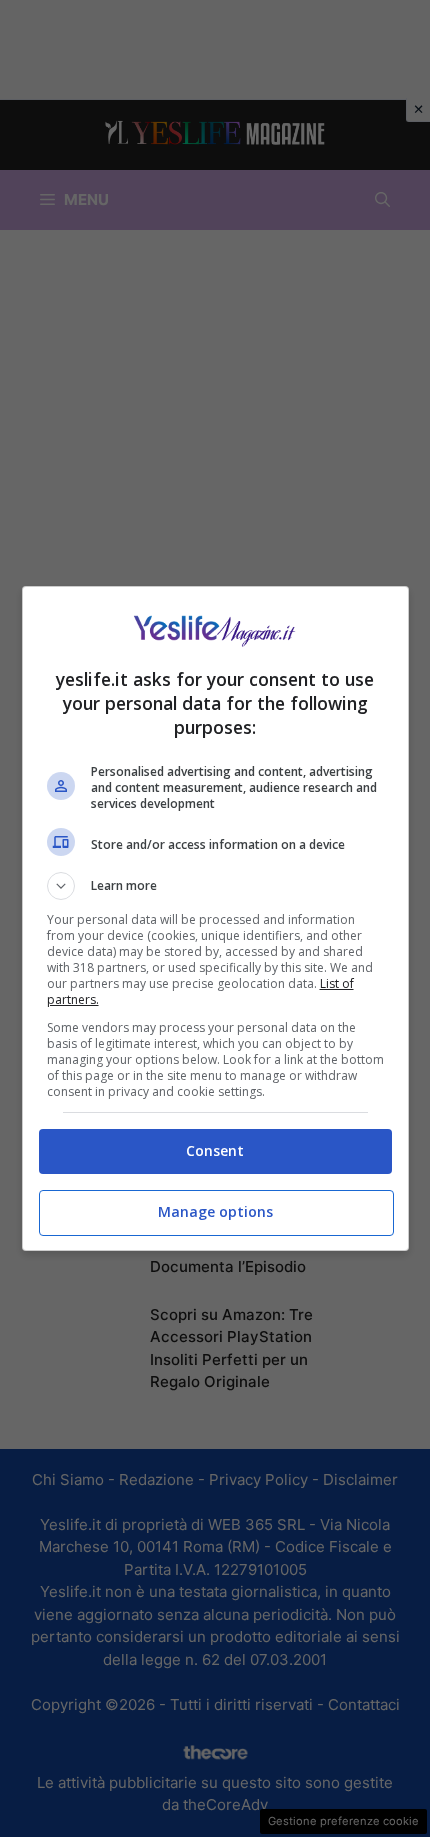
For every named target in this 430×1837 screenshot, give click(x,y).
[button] (215, 886)
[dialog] (215, 918)
